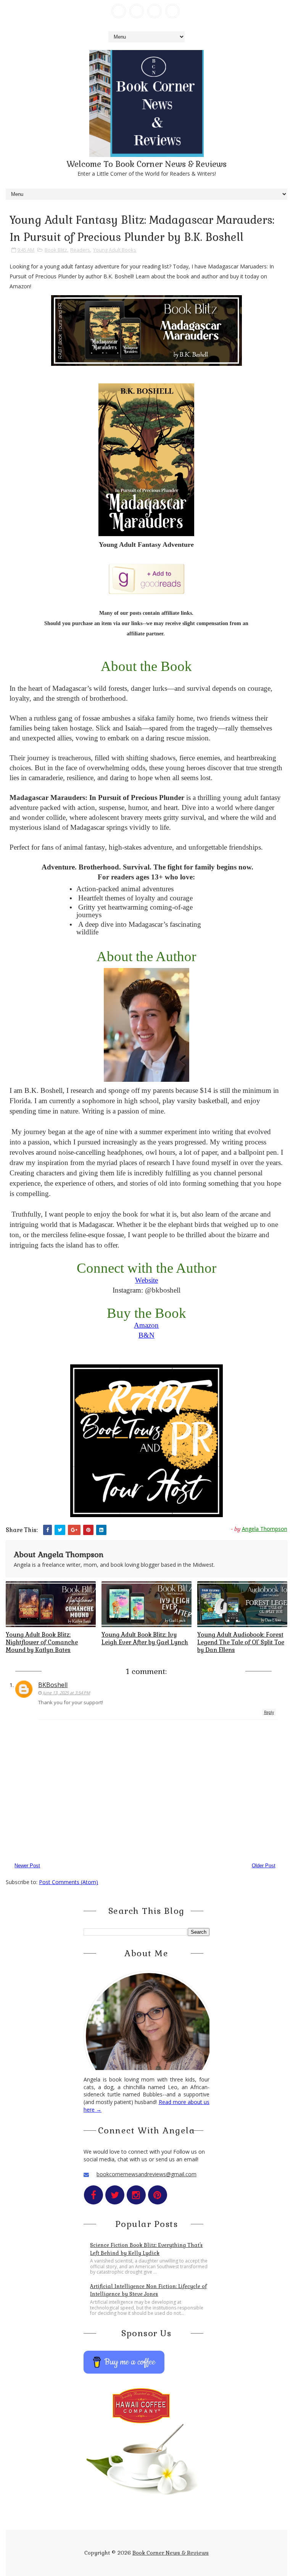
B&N (146, 1335)
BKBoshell (53, 1685)
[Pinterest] (172, 11)
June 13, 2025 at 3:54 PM (66, 1693)
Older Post (264, 1866)
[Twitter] (137, 11)
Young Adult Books (115, 250)
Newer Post (27, 1866)
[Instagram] (155, 11)
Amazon (146, 1325)
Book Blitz (56, 250)
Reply (269, 1712)
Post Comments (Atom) (68, 1882)
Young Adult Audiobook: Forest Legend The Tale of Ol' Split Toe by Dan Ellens (241, 1642)
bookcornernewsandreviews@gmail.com (146, 2174)
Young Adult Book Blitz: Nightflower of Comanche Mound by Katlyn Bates (42, 1642)
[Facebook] (119, 11)
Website (146, 1280)
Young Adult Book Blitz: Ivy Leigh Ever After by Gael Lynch (145, 1638)
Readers (80, 250)
